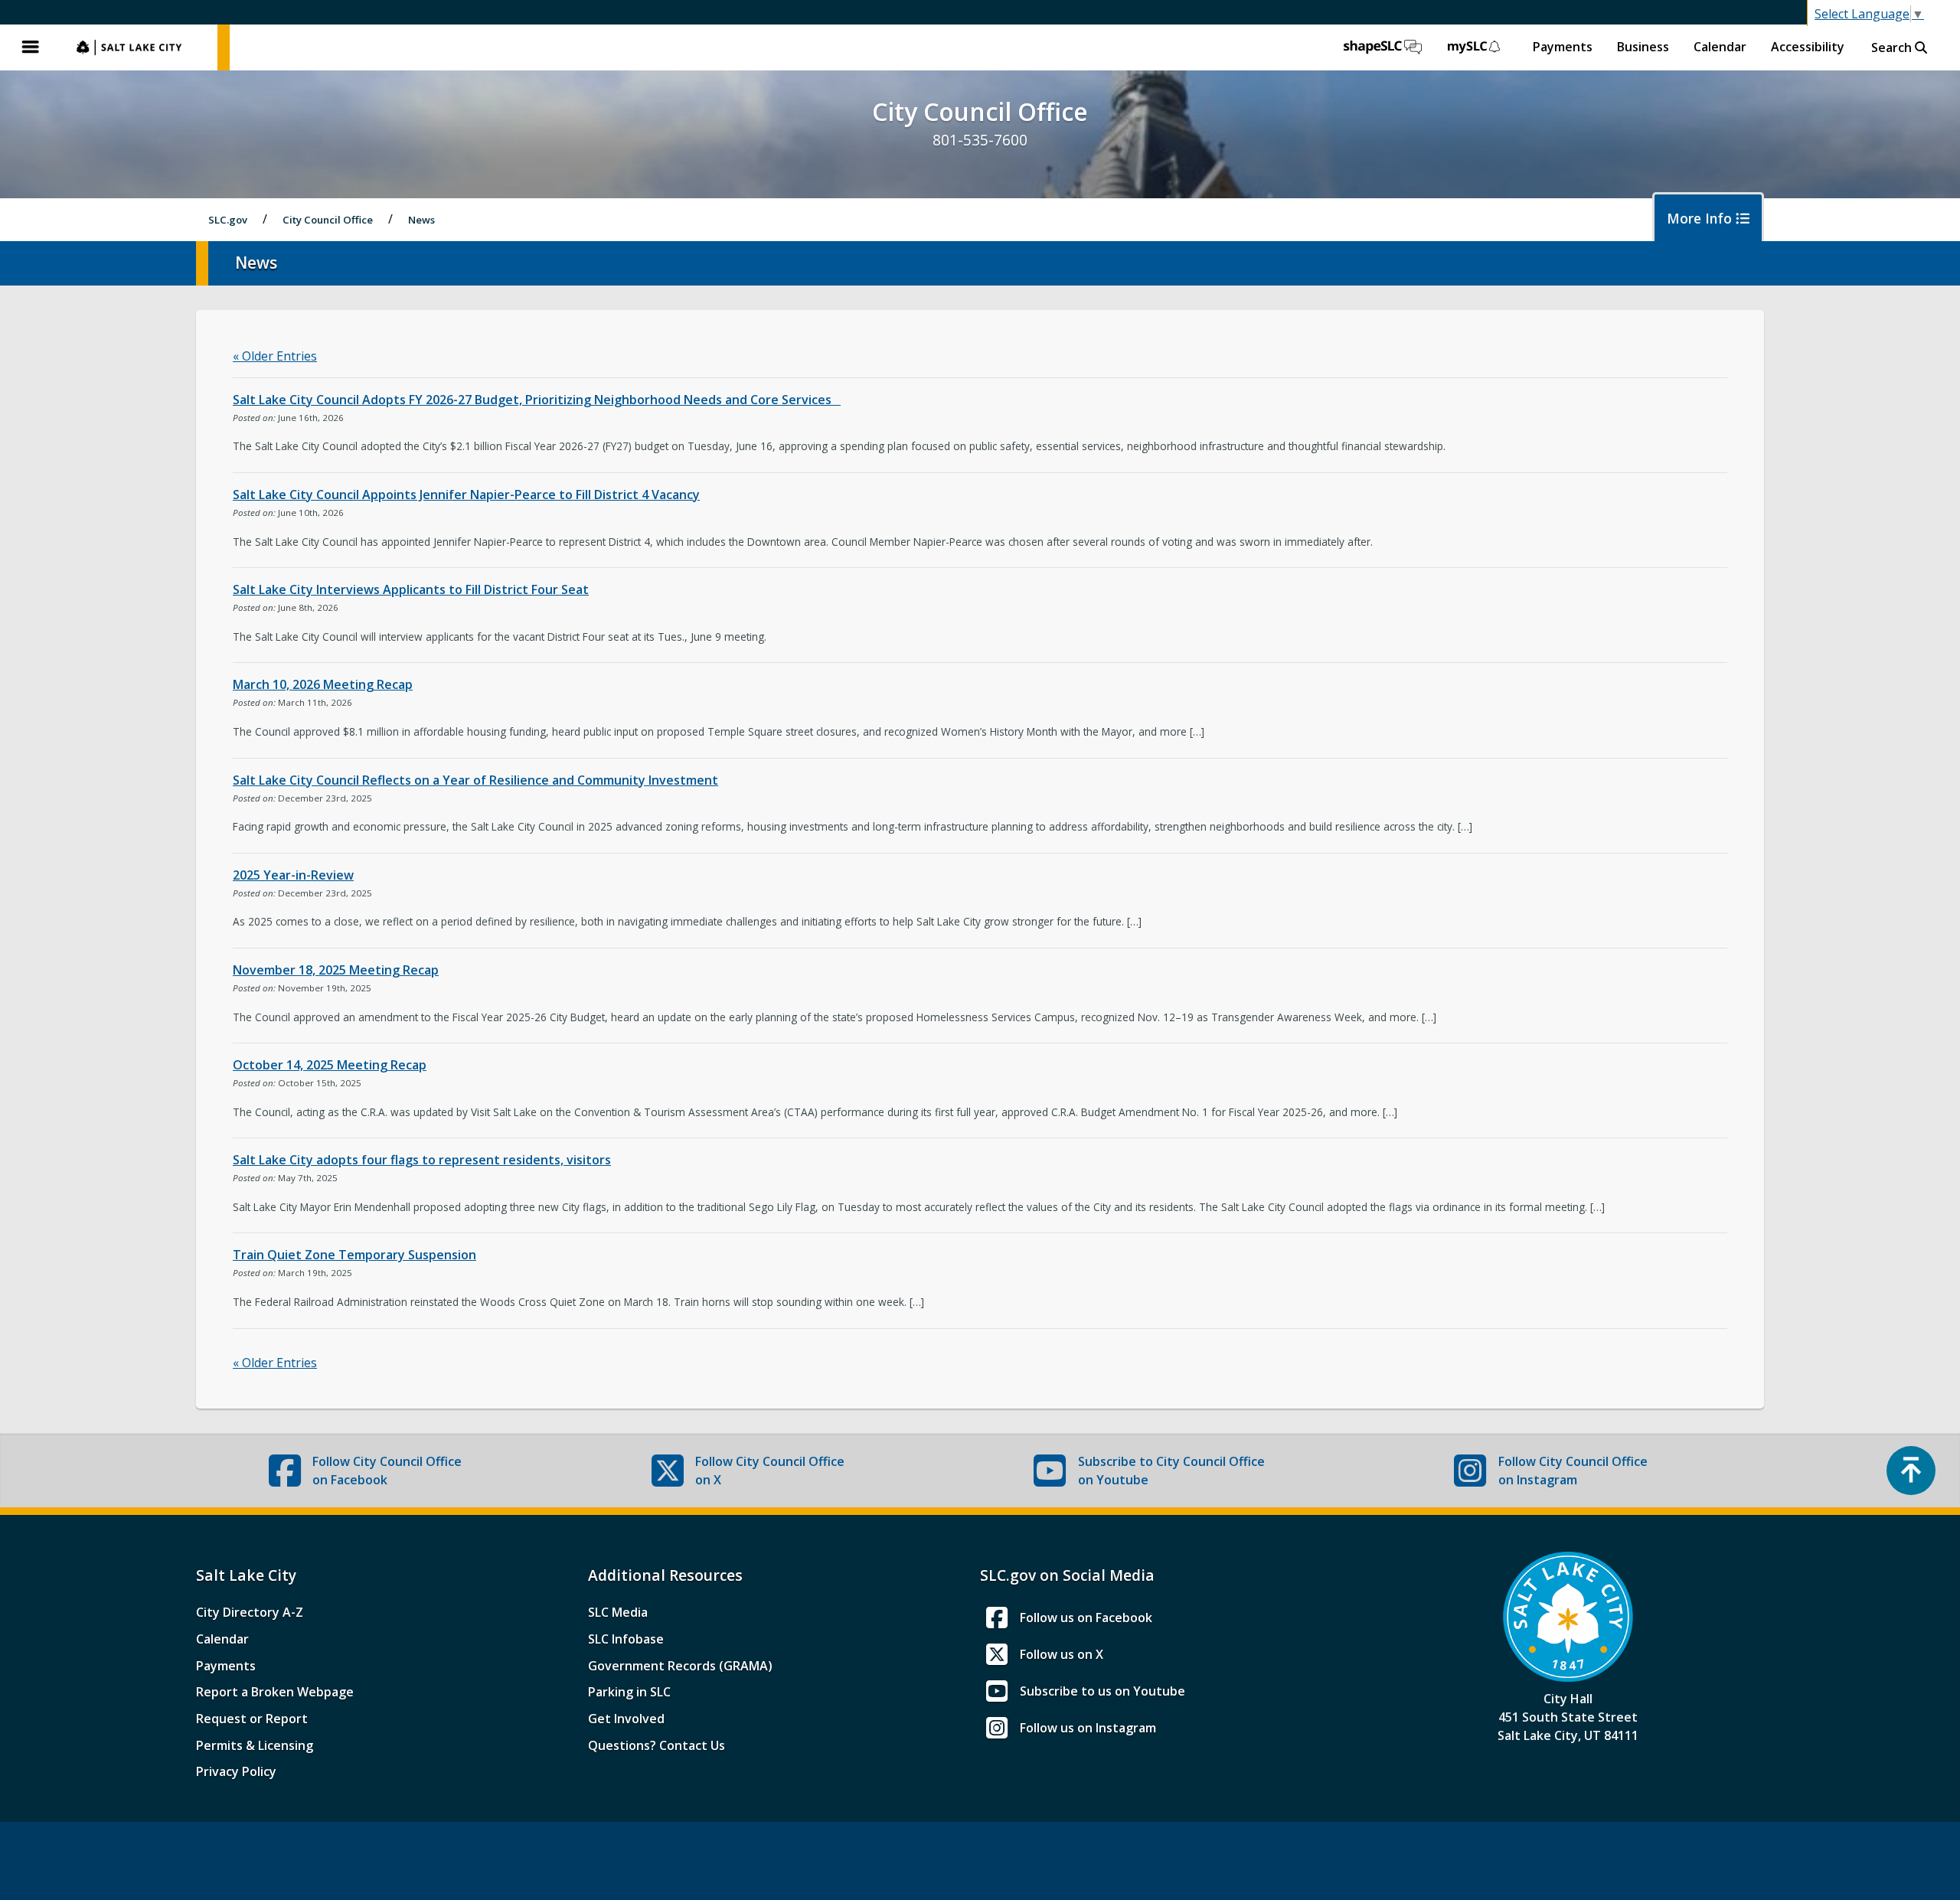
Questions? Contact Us (657, 1745)
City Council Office (328, 220)
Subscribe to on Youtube (1171, 1471)
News (421, 220)
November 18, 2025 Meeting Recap (336, 970)
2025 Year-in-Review (293, 875)
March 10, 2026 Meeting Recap (323, 684)
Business (1643, 47)
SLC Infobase (626, 1639)
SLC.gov (139, 47)
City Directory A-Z (250, 1612)
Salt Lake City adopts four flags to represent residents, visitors (422, 1160)
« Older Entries (275, 356)
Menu (31, 47)
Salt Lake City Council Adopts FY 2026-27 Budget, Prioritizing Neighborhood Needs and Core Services (537, 400)
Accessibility (1808, 47)
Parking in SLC (629, 1692)
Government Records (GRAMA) (680, 1666)
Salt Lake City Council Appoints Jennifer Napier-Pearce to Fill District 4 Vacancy (466, 495)
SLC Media (618, 1612)
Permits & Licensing (255, 1745)
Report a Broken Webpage (275, 1692)
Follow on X (770, 1471)
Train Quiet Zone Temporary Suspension (354, 1255)
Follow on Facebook (387, 1471)
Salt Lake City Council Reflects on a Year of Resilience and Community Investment (475, 780)
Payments (1563, 47)
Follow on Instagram (1573, 1471)
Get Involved (626, 1719)
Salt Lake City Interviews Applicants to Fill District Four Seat (411, 589)
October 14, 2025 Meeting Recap (330, 1065)
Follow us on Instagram (1088, 1728)
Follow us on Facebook (1086, 1618)
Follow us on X (1062, 1654)
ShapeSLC (1383, 47)
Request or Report (252, 1719)
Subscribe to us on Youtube (1102, 1691)
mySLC (1475, 47)
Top (1911, 1471)
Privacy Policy (236, 1771)
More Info (1701, 218)
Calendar (1720, 47)
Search (1893, 47)
